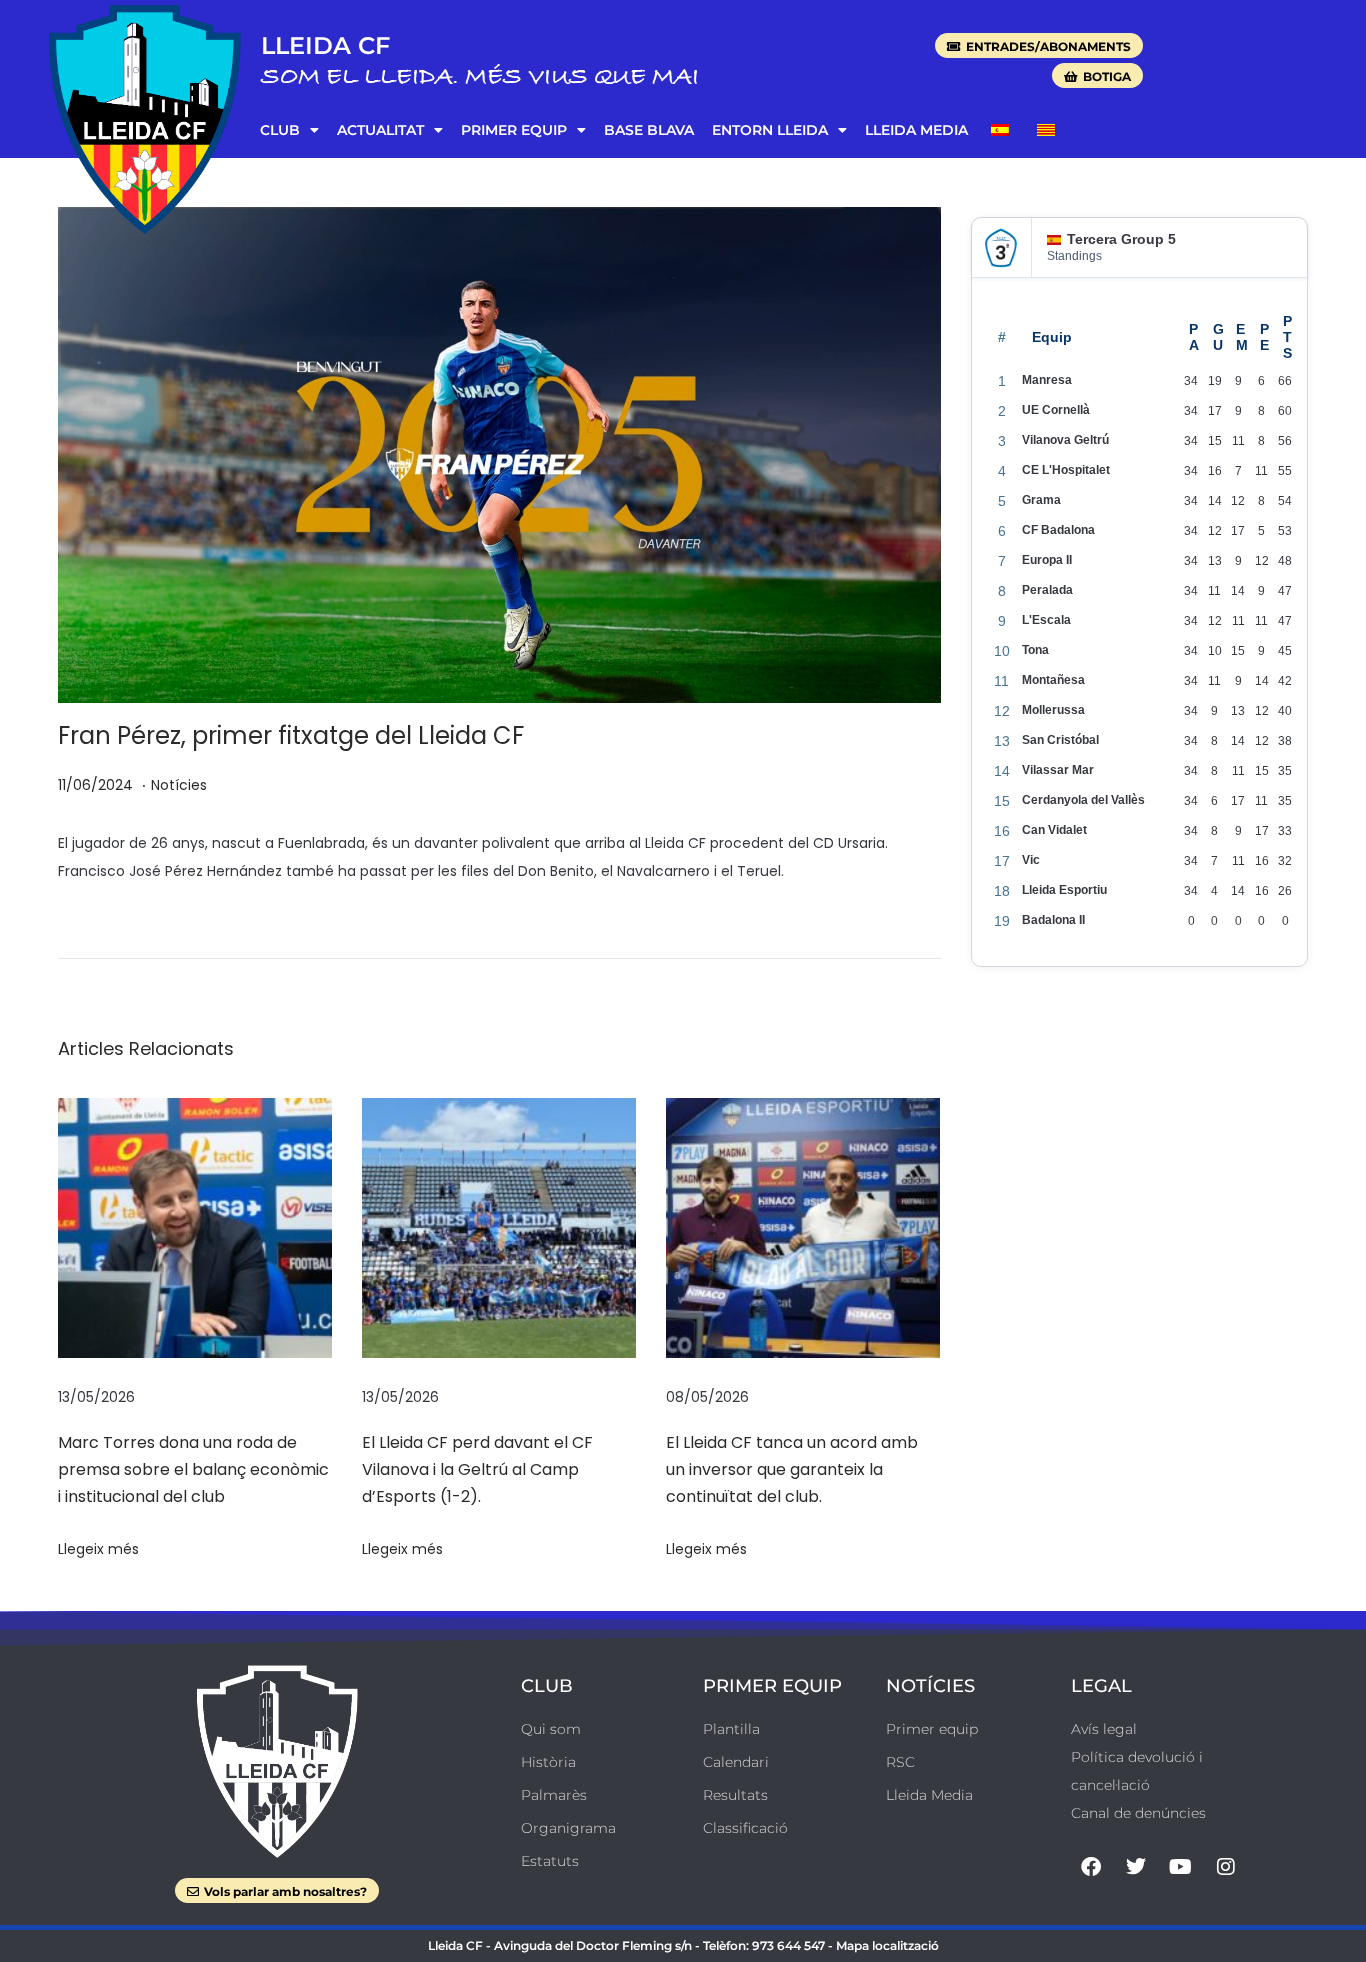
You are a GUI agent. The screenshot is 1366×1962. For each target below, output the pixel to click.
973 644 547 (788, 1945)
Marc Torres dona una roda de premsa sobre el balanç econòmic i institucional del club (193, 1469)
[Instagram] (1226, 1867)
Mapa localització (887, 1945)
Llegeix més (98, 1549)
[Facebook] (1091, 1867)
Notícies (179, 785)
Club (280, 130)
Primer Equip (514, 130)
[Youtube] (1181, 1867)
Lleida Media (916, 130)
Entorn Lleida (770, 130)
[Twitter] (1136, 1867)
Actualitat (380, 130)
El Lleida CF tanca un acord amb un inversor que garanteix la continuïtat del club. (792, 1469)
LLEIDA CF (325, 45)
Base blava (649, 130)
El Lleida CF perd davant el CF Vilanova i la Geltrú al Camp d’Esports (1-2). (477, 1469)
